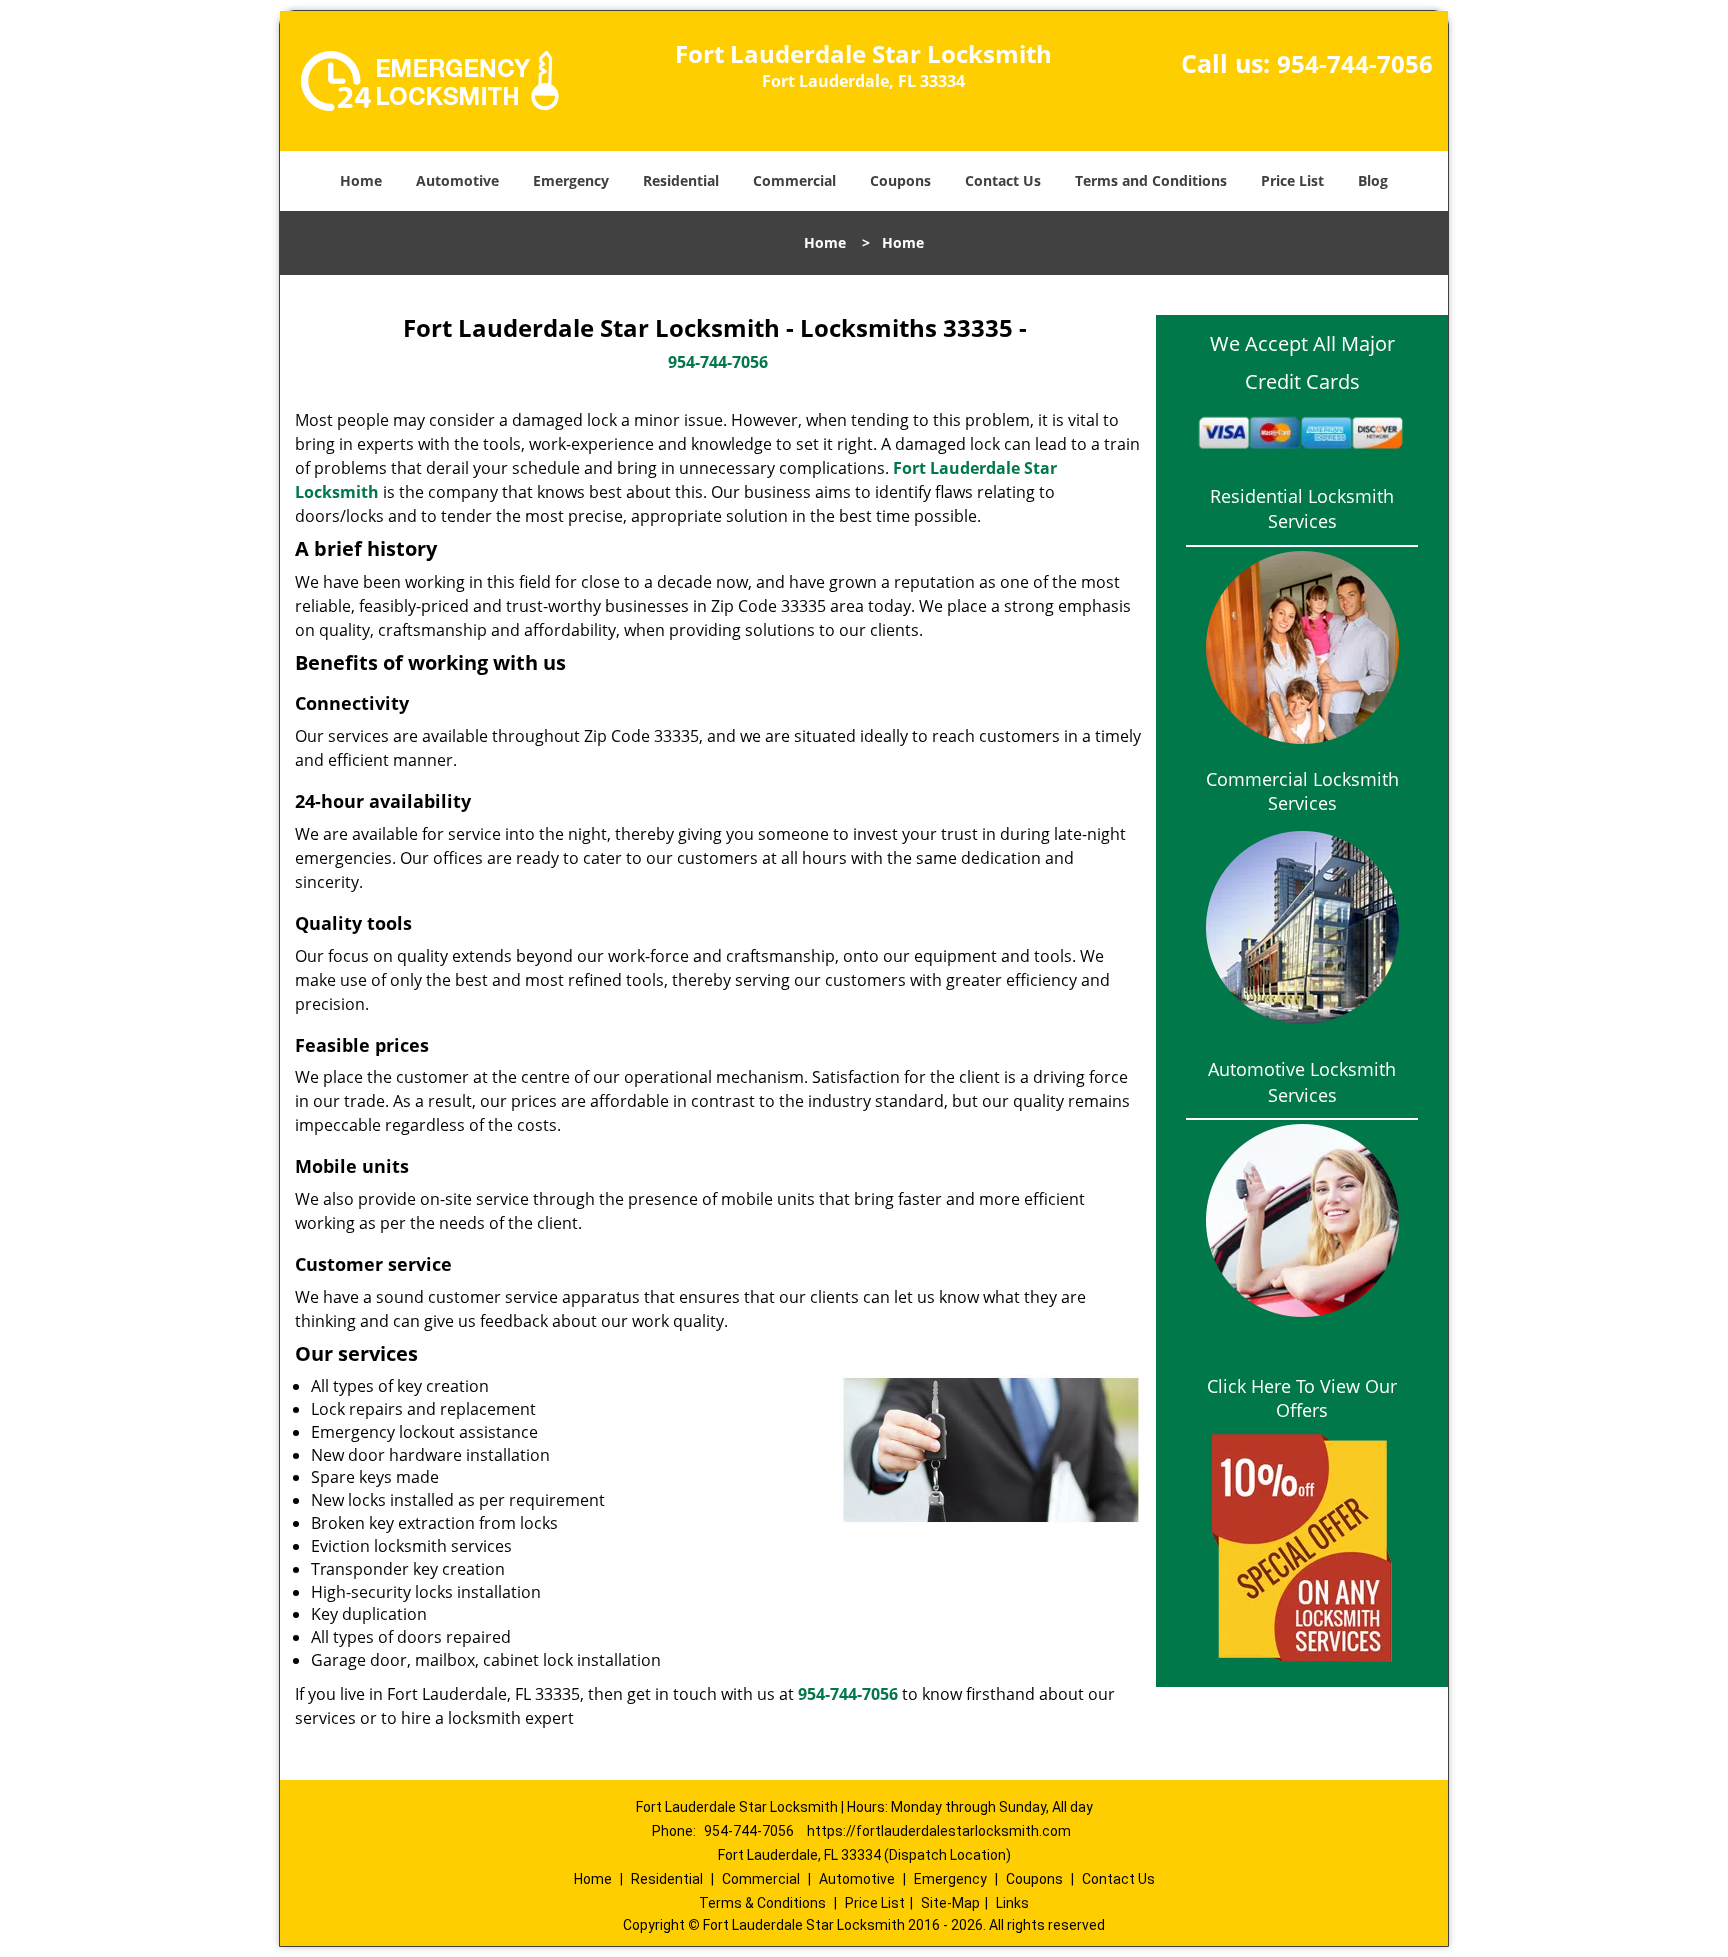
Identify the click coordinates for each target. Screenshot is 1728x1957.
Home (361, 180)
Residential (681, 180)
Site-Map (950, 1903)
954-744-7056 (1355, 63)
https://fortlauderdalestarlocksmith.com (939, 1831)
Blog (1373, 180)
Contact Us (1003, 180)
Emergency (571, 180)
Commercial (794, 180)
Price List (1292, 180)
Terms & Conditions (762, 1903)
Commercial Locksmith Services (1302, 791)
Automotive (457, 180)
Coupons (900, 180)
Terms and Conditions (1151, 180)
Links (1012, 1903)
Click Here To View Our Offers (1302, 1398)
